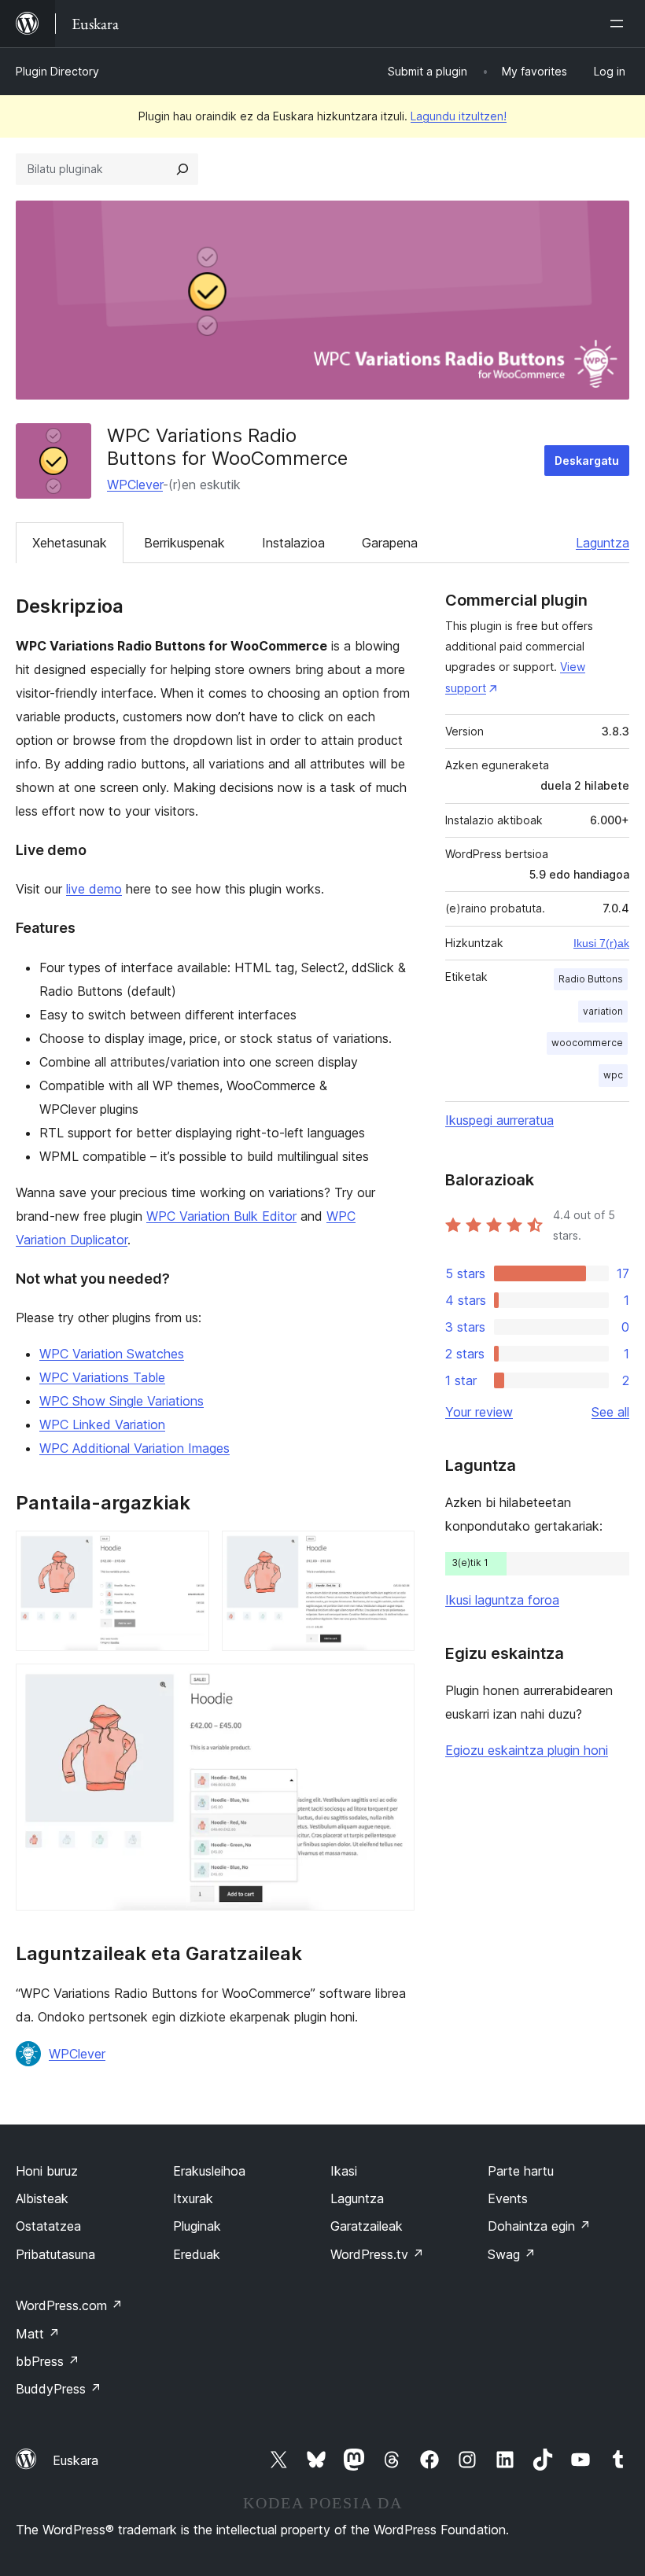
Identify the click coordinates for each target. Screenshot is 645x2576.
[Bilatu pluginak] (182, 169)
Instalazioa (293, 543)
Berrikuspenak (184, 543)
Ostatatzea (48, 2226)
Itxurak (193, 2198)
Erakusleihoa (209, 2171)
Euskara (76, 2460)
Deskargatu (587, 461)
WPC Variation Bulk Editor (221, 1216)
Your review (479, 1412)
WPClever (135, 485)
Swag (512, 2254)
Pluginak (197, 2226)
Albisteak (42, 2198)
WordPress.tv (377, 2254)
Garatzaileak (367, 2226)
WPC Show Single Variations (122, 1401)
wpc (613, 1075)
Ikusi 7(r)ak (601, 943)
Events (508, 2198)
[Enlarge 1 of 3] (188, 1552)
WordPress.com (69, 2305)
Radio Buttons (591, 979)
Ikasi (344, 2171)
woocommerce (587, 1043)
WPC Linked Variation (102, 1424)
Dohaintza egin (539, 2226)
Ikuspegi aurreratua (499, 1120)
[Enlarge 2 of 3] (393, 1552)
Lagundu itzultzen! (459, 116)
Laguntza (603, 543)
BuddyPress (59, 2389)
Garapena (390, 543)
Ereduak (197, 2254)
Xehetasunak (70, 543)
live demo (94, 889)
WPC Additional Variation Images (135, 1448)
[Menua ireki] (620, 24)
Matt (38, 2334)
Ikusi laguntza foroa (502, 1600)
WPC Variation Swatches (112, 1354)
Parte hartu (521, 2171)
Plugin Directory (57, 71)
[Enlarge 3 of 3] (393, 1685)
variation (603, 1011)
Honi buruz (47, 2171)
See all (610, 1412)
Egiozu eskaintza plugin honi (527, 1750)
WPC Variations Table (102, 1377)
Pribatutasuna (55, 2254)
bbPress (48, 2361)
